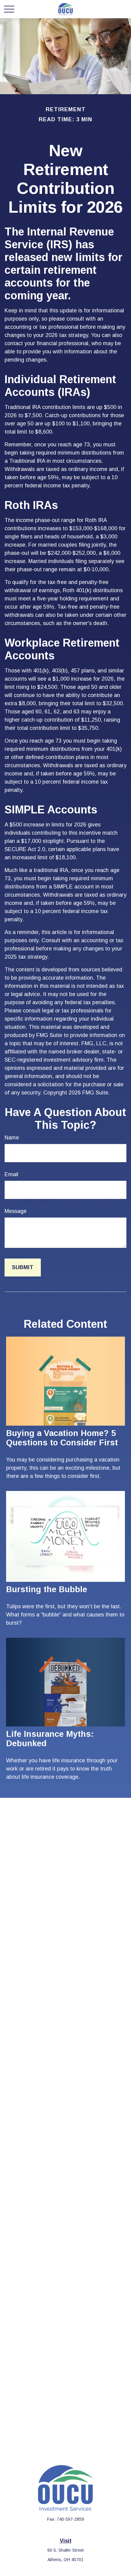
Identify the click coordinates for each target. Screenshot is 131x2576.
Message (16, 1211)
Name (12, 1138)
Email (11, 1174)
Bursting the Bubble (47, 1589)
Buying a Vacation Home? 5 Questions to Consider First (62, 1438)
